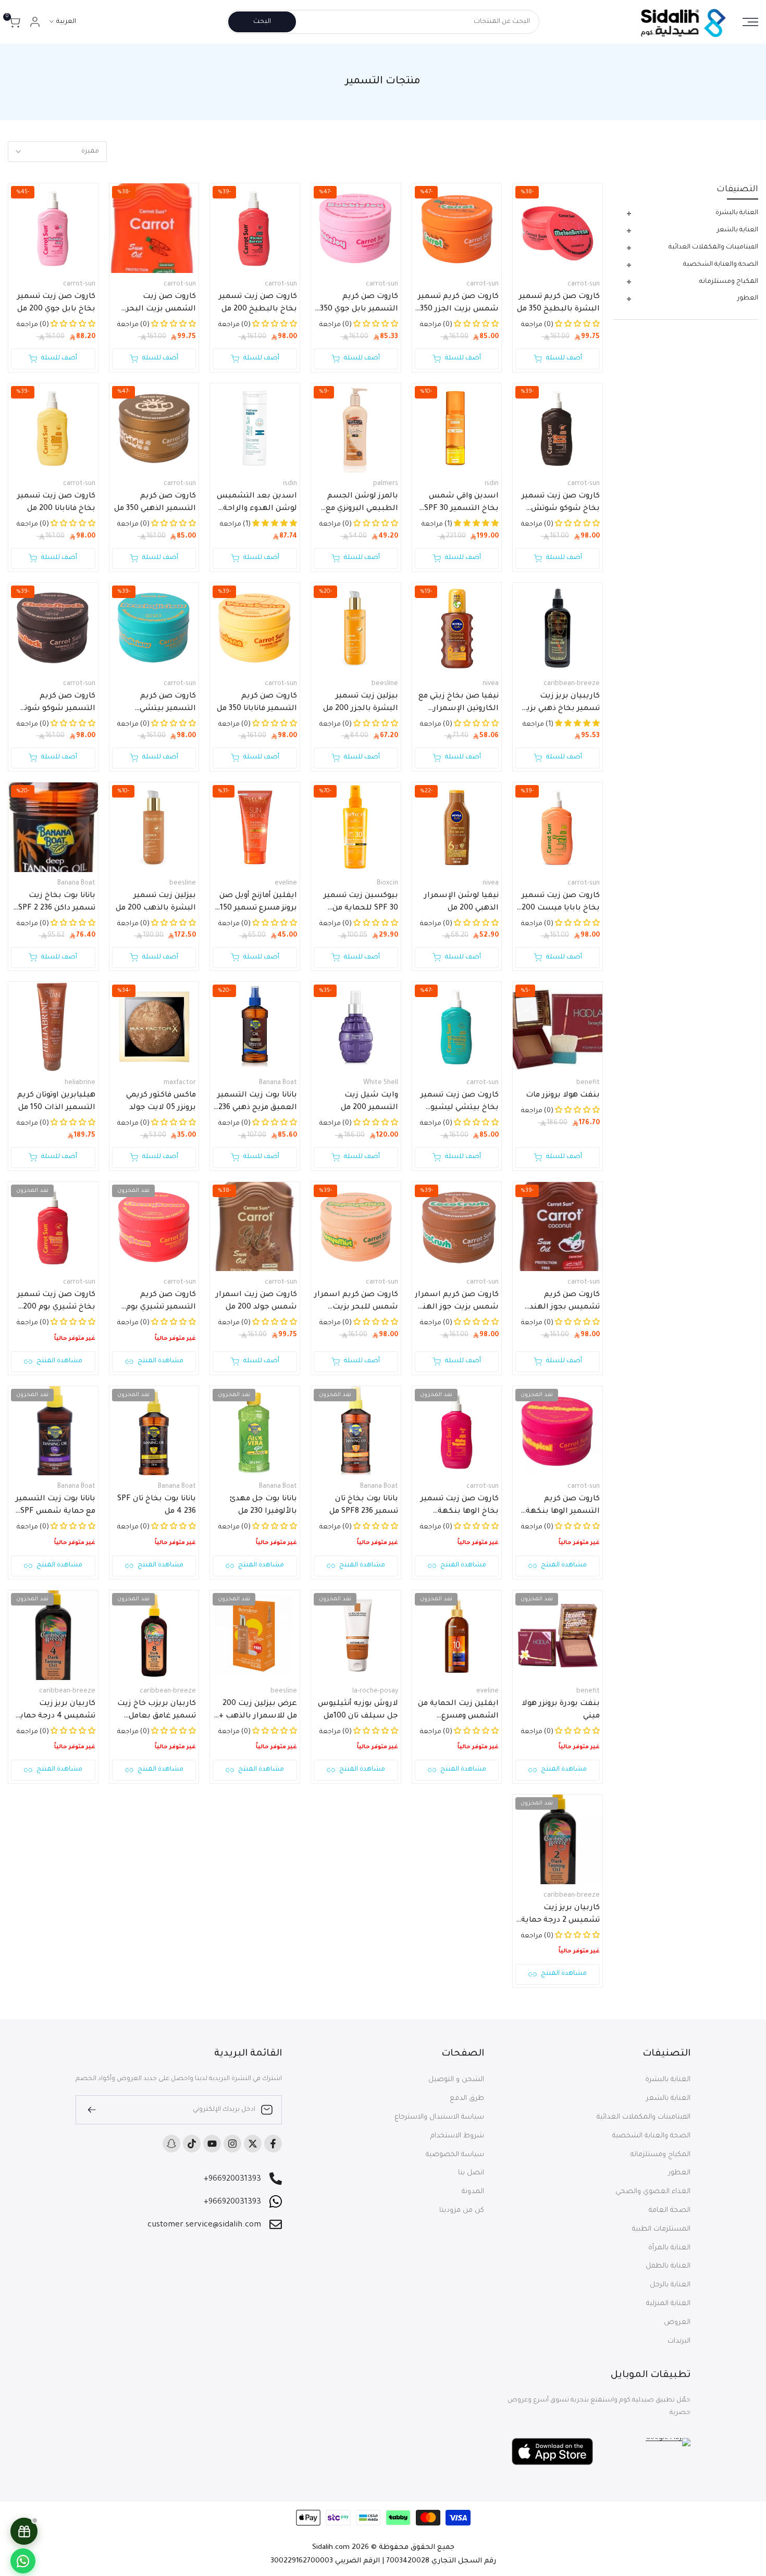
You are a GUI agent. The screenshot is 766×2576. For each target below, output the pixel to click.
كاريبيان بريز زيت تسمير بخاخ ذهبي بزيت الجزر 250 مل (559, 704)
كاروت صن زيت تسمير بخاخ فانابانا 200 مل (56, 503)
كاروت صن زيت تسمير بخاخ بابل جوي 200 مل (56, 303)
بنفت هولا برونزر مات (563, 1096)
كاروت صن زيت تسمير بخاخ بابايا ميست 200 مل (561, 903)
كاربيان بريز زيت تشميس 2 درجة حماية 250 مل (560, 1915)
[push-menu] (750, 22)
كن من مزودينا (462, 2211)
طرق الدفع (467, 2099)
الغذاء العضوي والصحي (653, 2192)
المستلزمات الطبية (661, 2229)
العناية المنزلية (668, 2304)
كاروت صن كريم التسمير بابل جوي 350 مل (359, 304)
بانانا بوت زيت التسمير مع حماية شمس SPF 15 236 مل (55, 1507)
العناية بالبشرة (668, 2080)
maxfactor (180, 1083)
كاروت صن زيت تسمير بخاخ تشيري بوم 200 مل (56, 1302)
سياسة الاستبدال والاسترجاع (439, 2117)
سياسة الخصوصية (455, 2155)
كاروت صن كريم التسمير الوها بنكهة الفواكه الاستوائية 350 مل (559, 1507)
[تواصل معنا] (23, 2561)
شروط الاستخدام (457, 2136)
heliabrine (80, 1083)
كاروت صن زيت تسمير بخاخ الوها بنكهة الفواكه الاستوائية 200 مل (458, 1507)
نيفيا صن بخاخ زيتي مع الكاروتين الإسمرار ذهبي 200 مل (459, 704)
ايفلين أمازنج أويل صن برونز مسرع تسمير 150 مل (258, 903)
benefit (588, 1083)
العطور (679, 2173)
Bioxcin (387, 883)
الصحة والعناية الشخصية (651, 2136)
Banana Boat (76, 883)
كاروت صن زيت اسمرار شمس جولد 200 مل (256, 1301)
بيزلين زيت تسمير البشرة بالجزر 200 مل (361, 703)
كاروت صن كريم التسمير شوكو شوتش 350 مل (54, 704)
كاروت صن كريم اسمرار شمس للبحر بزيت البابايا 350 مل (356, 1302)
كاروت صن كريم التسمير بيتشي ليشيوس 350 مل (166, 704)
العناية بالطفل (668, 2266)
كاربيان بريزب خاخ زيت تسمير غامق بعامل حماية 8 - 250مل (157, 1711)
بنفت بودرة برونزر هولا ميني (561, 1710)
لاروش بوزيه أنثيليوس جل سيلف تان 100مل (358, 1710)
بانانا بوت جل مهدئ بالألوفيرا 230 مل (263, 1505)
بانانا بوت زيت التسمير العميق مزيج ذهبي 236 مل (257, 1103)
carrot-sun (584, 284)
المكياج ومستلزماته (660, 2155)
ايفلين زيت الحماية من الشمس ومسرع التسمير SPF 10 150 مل (458, 1711)
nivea (491, 684)
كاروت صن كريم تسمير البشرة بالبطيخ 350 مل (558, 303)
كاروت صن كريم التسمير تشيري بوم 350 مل (161, 1302)
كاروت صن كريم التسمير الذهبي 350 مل (155, 503)
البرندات (679, 2341)
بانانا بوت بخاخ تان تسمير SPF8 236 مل (364, 1505)
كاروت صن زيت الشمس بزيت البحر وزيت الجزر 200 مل (161, 304)
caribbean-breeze (572, 684)
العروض (677, 2323)
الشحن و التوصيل (456, 2080)
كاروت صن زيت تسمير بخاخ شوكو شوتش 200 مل (561, 504)
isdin (492, 484)
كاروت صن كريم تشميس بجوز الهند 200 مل (565, 1302)
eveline (286, 883)
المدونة (473, 2192)
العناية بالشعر (668, 2099)
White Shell (381, 1083)
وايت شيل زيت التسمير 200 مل (369, 1102)
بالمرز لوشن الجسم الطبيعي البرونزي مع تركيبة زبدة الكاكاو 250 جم (359, 504)
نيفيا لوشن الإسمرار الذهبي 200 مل (461, 902)
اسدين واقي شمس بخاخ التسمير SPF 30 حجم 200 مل (461, 504)
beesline (385, 684)
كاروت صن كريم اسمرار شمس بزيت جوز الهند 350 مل (457, 1302)
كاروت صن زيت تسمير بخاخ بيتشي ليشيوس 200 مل (459, 1103)
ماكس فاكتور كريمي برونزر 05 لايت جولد (161, 1102)
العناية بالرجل (670, 2285)
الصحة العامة (670, 2211)
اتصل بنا (471, 2173)
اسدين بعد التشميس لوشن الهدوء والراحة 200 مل (257, 504)
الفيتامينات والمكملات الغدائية (644, 2117)
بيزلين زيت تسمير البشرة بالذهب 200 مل (156, 902)
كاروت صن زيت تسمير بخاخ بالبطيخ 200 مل (258, 303)
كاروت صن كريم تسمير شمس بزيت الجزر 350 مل (458, 304)
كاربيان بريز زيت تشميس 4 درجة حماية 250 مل (55, 1711)
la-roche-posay (375, 1691)
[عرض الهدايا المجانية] (24, 2531)
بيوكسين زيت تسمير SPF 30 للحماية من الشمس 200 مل (361, 903)
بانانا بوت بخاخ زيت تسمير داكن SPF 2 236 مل (57, 903)
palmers (386, 484)
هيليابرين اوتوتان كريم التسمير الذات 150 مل (56, 1102)
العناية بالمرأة (669, 2248)
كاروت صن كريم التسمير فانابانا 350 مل (257, 703)
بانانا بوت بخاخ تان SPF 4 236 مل (157, 1505)
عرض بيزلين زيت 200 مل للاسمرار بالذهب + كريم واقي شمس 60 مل (258, 1711)
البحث (262, 22)
